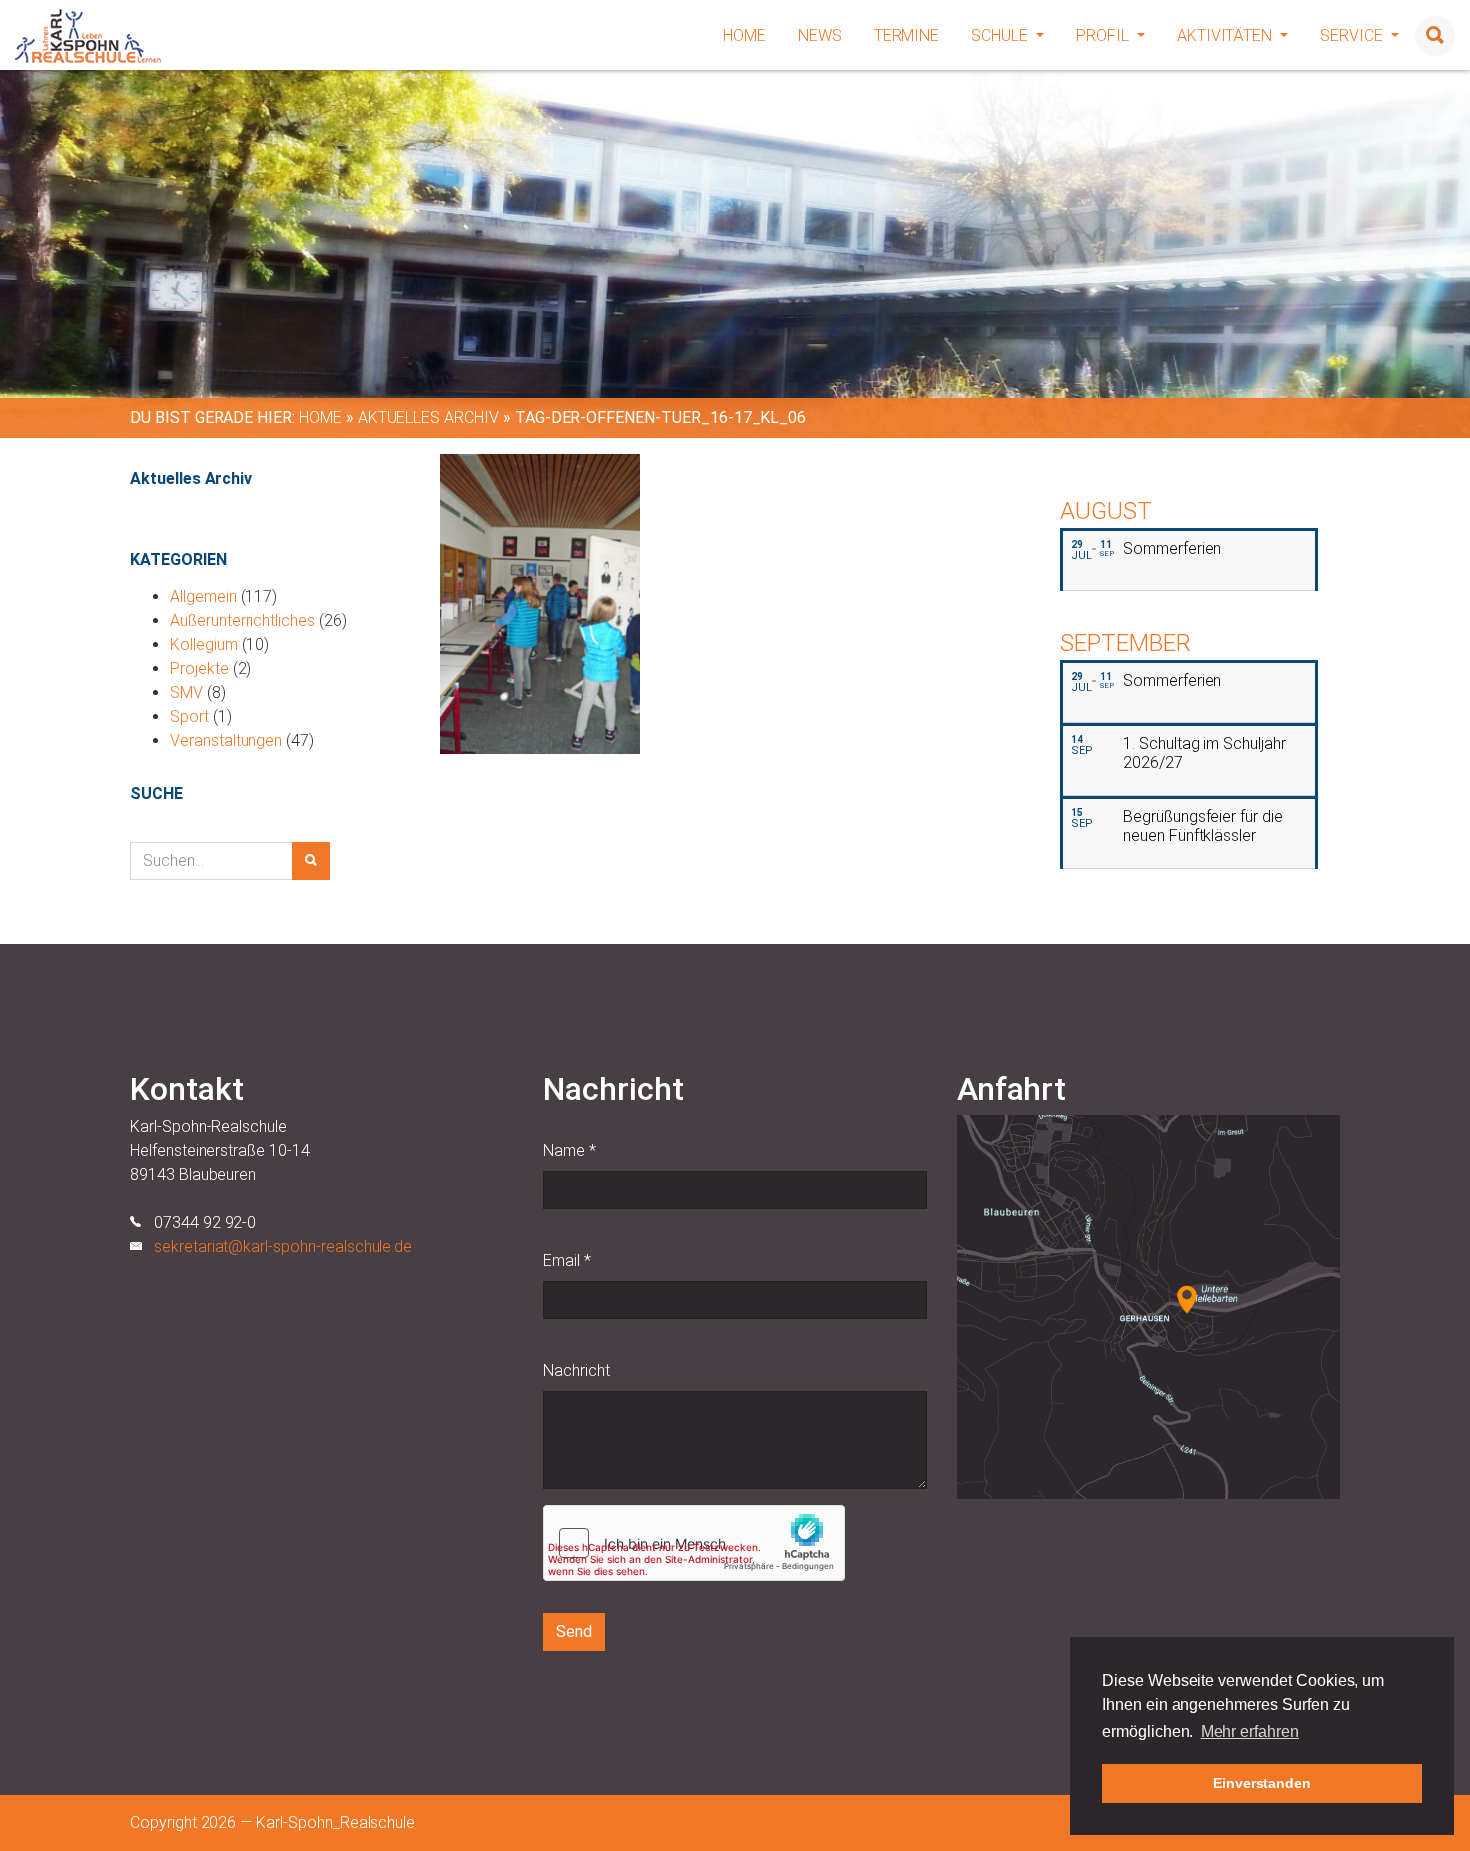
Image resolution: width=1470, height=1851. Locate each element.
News (820, 35)
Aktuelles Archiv (428, 417)
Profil (1104, 35)
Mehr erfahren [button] (1250, 1731)
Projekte (199, 668)
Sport (189, 716)
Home (744, 35)
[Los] (311, 861)
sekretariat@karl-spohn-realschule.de (283, 1246)
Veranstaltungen (226, 740)
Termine (907, 35)
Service (1353, 35)
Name (569, 1150)
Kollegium (204, 644)
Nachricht (576, 1370)
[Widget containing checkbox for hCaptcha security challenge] (694, 1543)
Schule (1001, 35)
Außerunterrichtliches (242, 620)
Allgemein (203, 596)
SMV (186, 692)
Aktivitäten (1226, 35)
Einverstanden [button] (1262, 1783)
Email (567, 1260)
